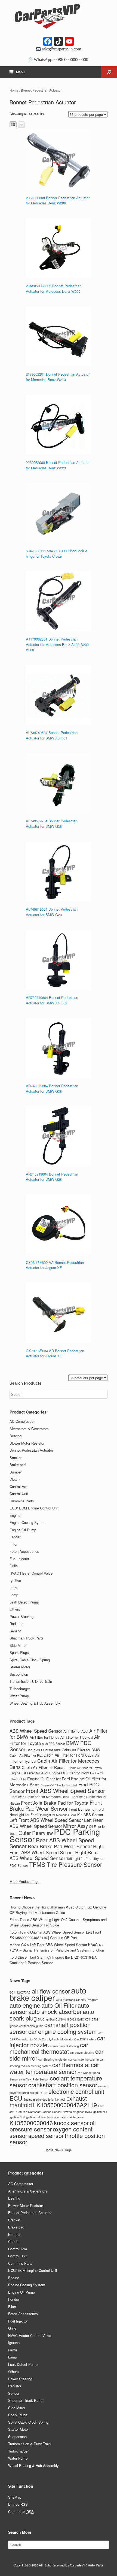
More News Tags (59, 2150)
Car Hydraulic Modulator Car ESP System (69, 2039)
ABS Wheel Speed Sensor (36, 1731)
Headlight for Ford (24, 1815)
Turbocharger (20, 1689)
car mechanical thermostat (49, 2048)
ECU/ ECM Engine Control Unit (34, 1508)
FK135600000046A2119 (65, 2105)
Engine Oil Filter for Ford (49, 1779)
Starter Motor (20, 1667)
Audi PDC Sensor (53, 1744)
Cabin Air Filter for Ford (64, 1755)
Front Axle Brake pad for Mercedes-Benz (39, 1797)
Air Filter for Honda (44, 1737)
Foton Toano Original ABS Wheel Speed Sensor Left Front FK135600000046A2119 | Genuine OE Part (55, 1935)
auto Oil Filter (59, 2005)
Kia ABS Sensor (90, 1815)
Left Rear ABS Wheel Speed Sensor (56, 1823)
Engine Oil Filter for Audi (29, 1773)
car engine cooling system (62, 2031)
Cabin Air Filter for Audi (44, 1750)
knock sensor (71, 2123)
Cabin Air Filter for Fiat (26, 1755)
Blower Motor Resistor (27, 1443)
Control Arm (19, 1486)
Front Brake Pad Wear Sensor (56, 1805)
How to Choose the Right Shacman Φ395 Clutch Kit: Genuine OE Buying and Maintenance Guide (58, 1910)
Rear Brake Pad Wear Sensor (60, 1846)
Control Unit (19, 1494)
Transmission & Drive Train (31, 1681)
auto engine (25, 2005)
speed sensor (46, 2135)
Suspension (19, 1674)
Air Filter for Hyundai (77, 1737)
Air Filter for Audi (76, 1731)
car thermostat (71, 2065)
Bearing (16, 1436)
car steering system (39, 2066)
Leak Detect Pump (24, 1602)
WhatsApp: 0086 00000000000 (60, 59)
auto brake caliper (48, 1994)
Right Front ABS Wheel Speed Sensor (57, 1849)
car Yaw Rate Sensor (35, 2079)
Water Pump (19, 1696)
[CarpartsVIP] (59, 16)
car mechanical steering (64, 2046)
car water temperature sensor (54, 2068)
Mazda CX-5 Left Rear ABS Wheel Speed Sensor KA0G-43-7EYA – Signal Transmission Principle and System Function (57, 1947)
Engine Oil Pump (23, 1530)
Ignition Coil (17, 2117)
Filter (13, 1544)
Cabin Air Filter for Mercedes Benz (55, 1764)
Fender (15, 1537)
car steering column (86, 2059)
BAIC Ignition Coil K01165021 (57, 2019)
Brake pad (18, 1465)
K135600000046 (31, 2123)
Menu (20, 72)
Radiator (16, 1624)
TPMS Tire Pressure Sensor (66, 1864)
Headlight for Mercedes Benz (57, 1815)
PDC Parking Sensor (55, 1835)
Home (14, 90)
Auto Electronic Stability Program (77, 2000)
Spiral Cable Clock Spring (30, 1660)
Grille (14, 1566)
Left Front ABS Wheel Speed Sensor (46, 1820)
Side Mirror (18, 1645)
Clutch (15, 1479)
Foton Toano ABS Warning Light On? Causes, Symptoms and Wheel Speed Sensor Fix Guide (58, 1922)
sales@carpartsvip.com (61, 49)
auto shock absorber (55, 2011)
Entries (18, 2504)
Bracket (16, 1458)
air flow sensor (51, 1991)
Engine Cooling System (28, 1522)
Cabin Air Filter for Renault (45, 1767)
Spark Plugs (19, 1652)
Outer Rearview (36, 1833)
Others (15, 1609)
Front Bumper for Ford (86, 1809)
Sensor (15, 1631)
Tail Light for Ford (79, 1859)
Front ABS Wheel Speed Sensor (65, 1791)
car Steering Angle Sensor (55, 2059)
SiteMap (15, 2497)
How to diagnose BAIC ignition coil (85, 2112)
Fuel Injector (19, 1559)
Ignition (15, 1580)
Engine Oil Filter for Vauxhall (59, 1785)
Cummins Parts (22, 1501)
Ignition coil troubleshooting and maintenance (55, 2117)
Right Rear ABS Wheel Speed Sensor (54, 1855)
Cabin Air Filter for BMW (81, 1750)
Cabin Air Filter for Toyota (85, 1768)
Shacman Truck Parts (27, 1638)
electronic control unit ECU (57, 2095)
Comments (21, 2512)
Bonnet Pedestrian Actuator (31, 1450)
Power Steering (21, 1616)
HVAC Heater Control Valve (31, 1573)
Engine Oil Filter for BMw (69, 1773)
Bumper (16, 1472)
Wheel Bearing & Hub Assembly (35, 1703)
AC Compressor (22, 1421)
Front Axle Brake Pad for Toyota (55, 1803)
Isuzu (14, 1588)
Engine (15, 1515)
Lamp (14, 1595)
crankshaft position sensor (63, 2085)
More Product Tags (24, 1881)
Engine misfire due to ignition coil (44, 2099)
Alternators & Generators (29, 1429)
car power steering (82, 2053)
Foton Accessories (24, 1551)
